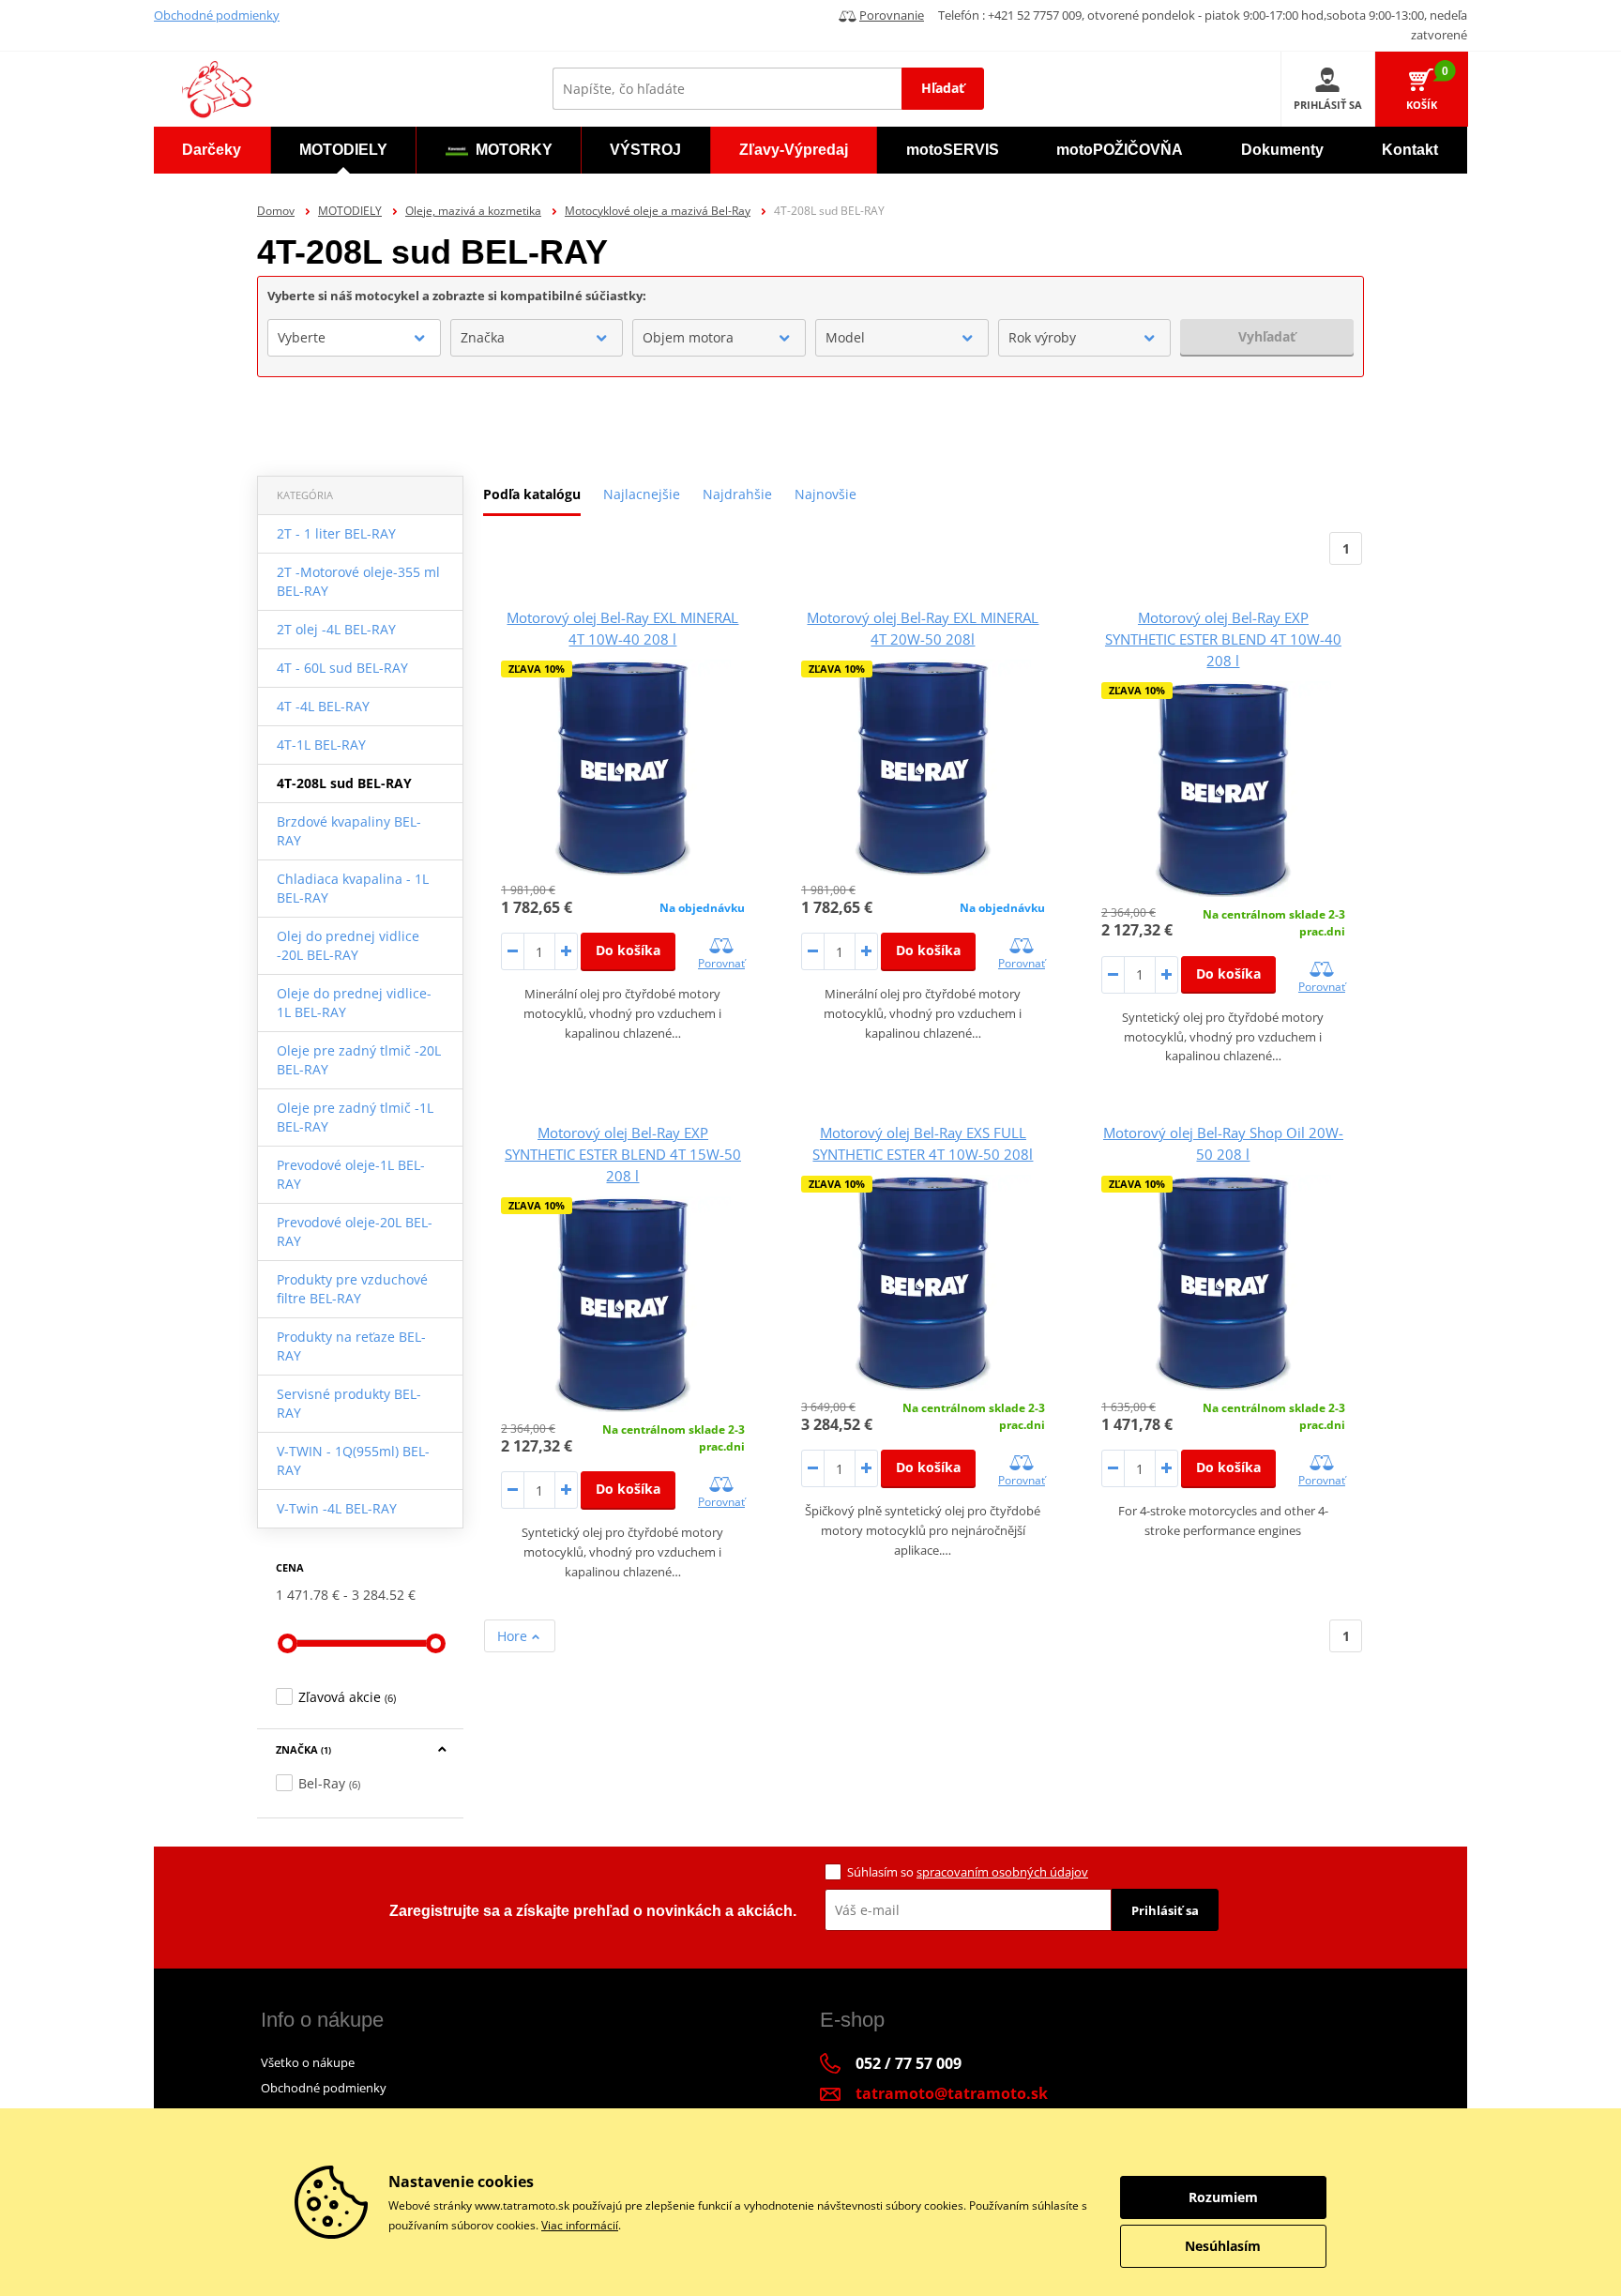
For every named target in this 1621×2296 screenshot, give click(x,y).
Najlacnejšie (642, 494)
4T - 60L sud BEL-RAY (342, 668)
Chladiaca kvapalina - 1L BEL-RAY (353, 888)
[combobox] (354, 338)
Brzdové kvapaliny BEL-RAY (349, 831)
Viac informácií (580, 2225)
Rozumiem (1223, 2197)
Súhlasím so (968, 1872)
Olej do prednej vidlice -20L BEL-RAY (348, 945)
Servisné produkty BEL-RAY (349, 1403)
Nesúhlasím (1223, 2246)
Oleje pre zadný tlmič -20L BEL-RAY (359, 1060)
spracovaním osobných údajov (1002, 1872)
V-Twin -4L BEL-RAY (337, 1508)
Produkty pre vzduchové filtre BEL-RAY (352, 1289)
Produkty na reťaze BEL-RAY (351, 1346)
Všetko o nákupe (308, 2062)
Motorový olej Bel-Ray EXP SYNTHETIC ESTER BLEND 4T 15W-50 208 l (623, 1154)
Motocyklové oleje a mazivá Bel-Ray (658, 211)
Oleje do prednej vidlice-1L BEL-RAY (354, 1003)
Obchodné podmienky (217, 15)
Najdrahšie (737, 494)
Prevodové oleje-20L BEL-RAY (355, 1232)
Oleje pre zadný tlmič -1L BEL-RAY (355, 1117)
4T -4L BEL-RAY (323, 706)
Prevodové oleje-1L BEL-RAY (351, 1174)
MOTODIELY (350, 211)
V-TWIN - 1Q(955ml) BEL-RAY (353, 1460)
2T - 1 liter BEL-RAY (336, 533)
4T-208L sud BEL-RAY (344, 783)
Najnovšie (826, 494)
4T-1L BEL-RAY (321, 745)
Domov (276, 211)
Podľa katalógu (532, 494)
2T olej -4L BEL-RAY (336, 629)
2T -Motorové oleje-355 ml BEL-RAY (358, 581)
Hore (514, 1636)
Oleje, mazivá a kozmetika (473, 211)
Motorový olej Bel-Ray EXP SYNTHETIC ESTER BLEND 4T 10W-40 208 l (1223, 639)
